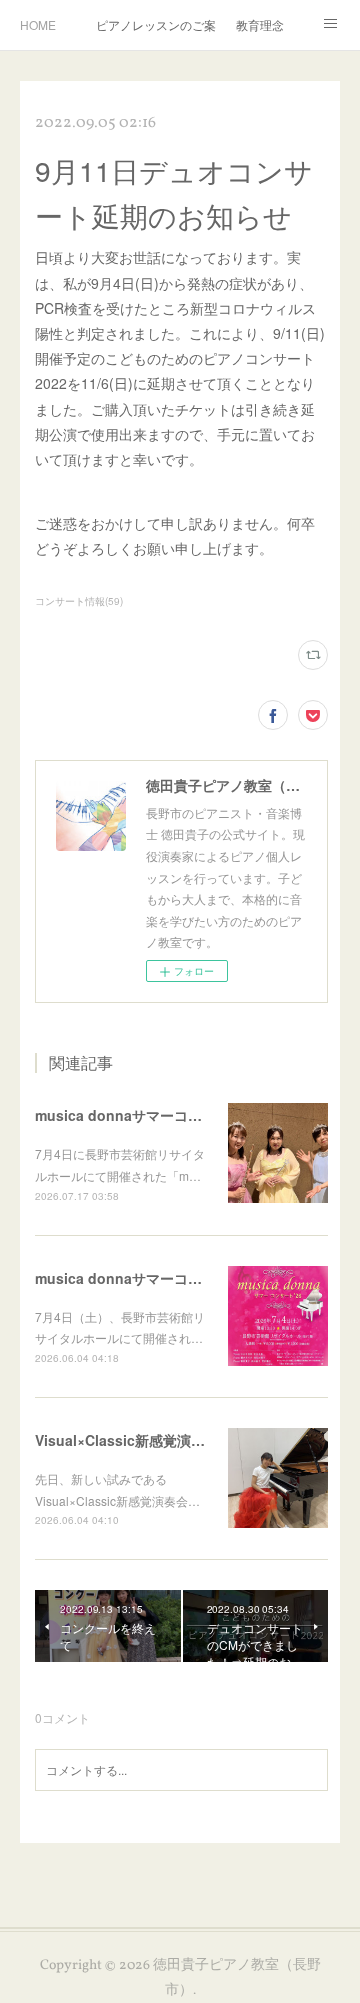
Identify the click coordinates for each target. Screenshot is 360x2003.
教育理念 (260, 24)
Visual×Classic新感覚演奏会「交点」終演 (169, 1440)
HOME (38, 24)
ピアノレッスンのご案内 (156, 24)
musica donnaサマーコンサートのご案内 (167, 1278)
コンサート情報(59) (79, 601)
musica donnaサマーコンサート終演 (153, 1115)
